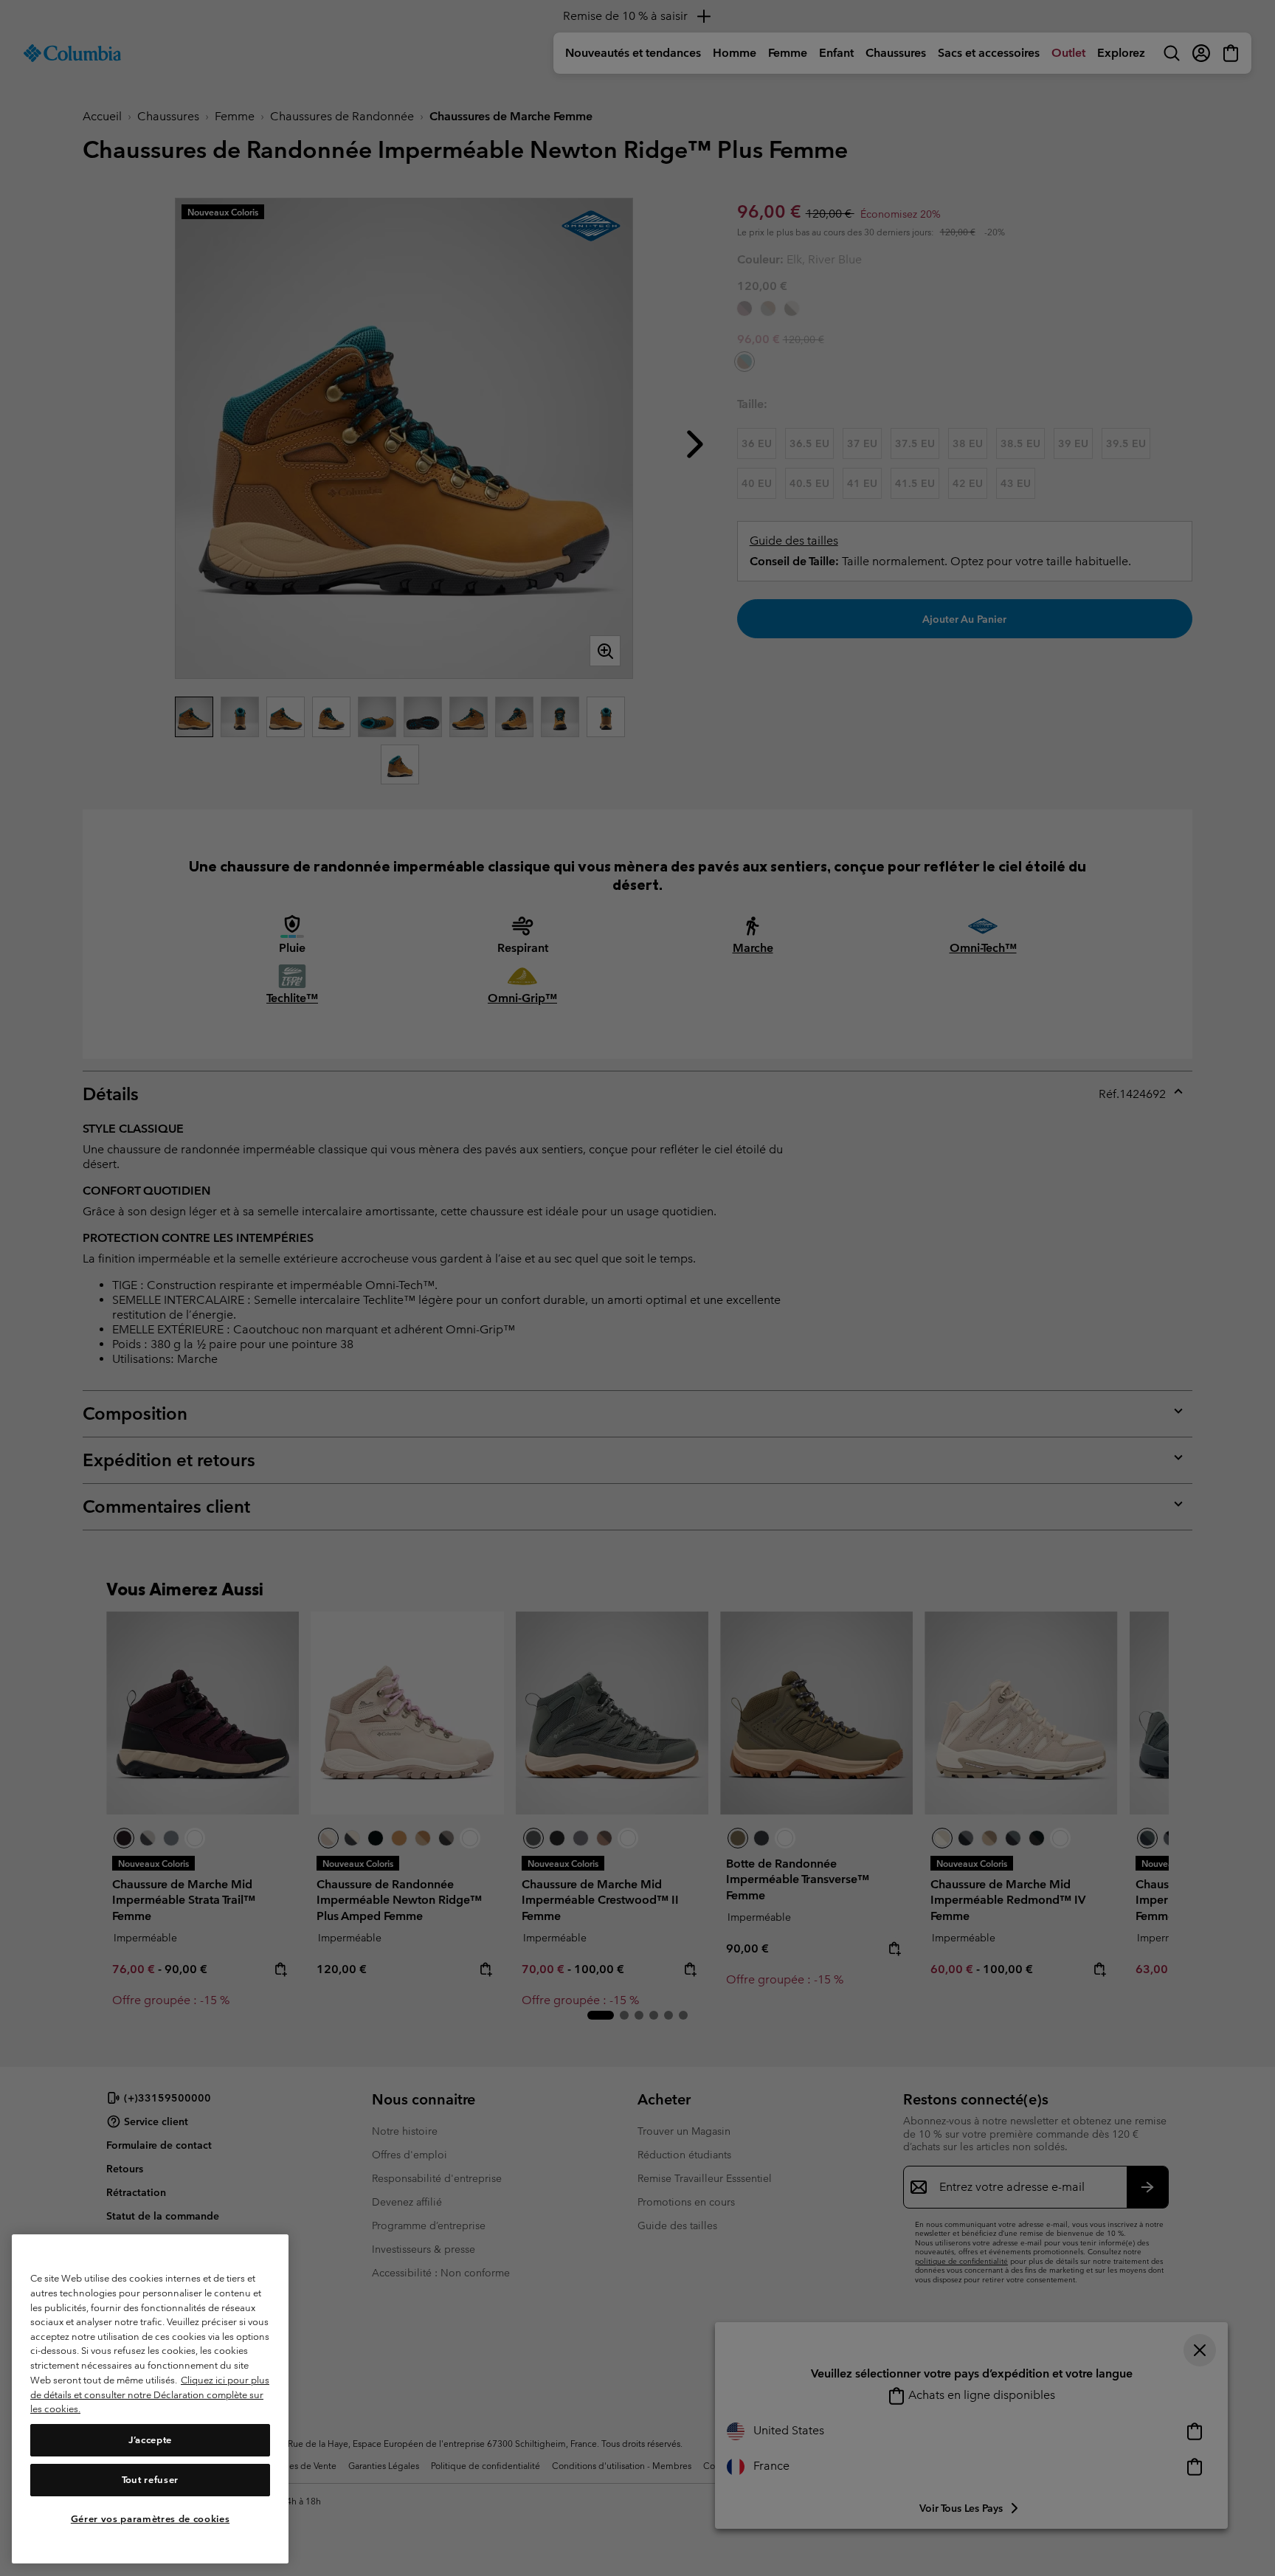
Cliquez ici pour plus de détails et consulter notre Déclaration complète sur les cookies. (150, 2394)
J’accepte (150, 2440)
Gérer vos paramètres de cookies (150, 2519)
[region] (150, 2399)
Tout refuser (150, 2480)
